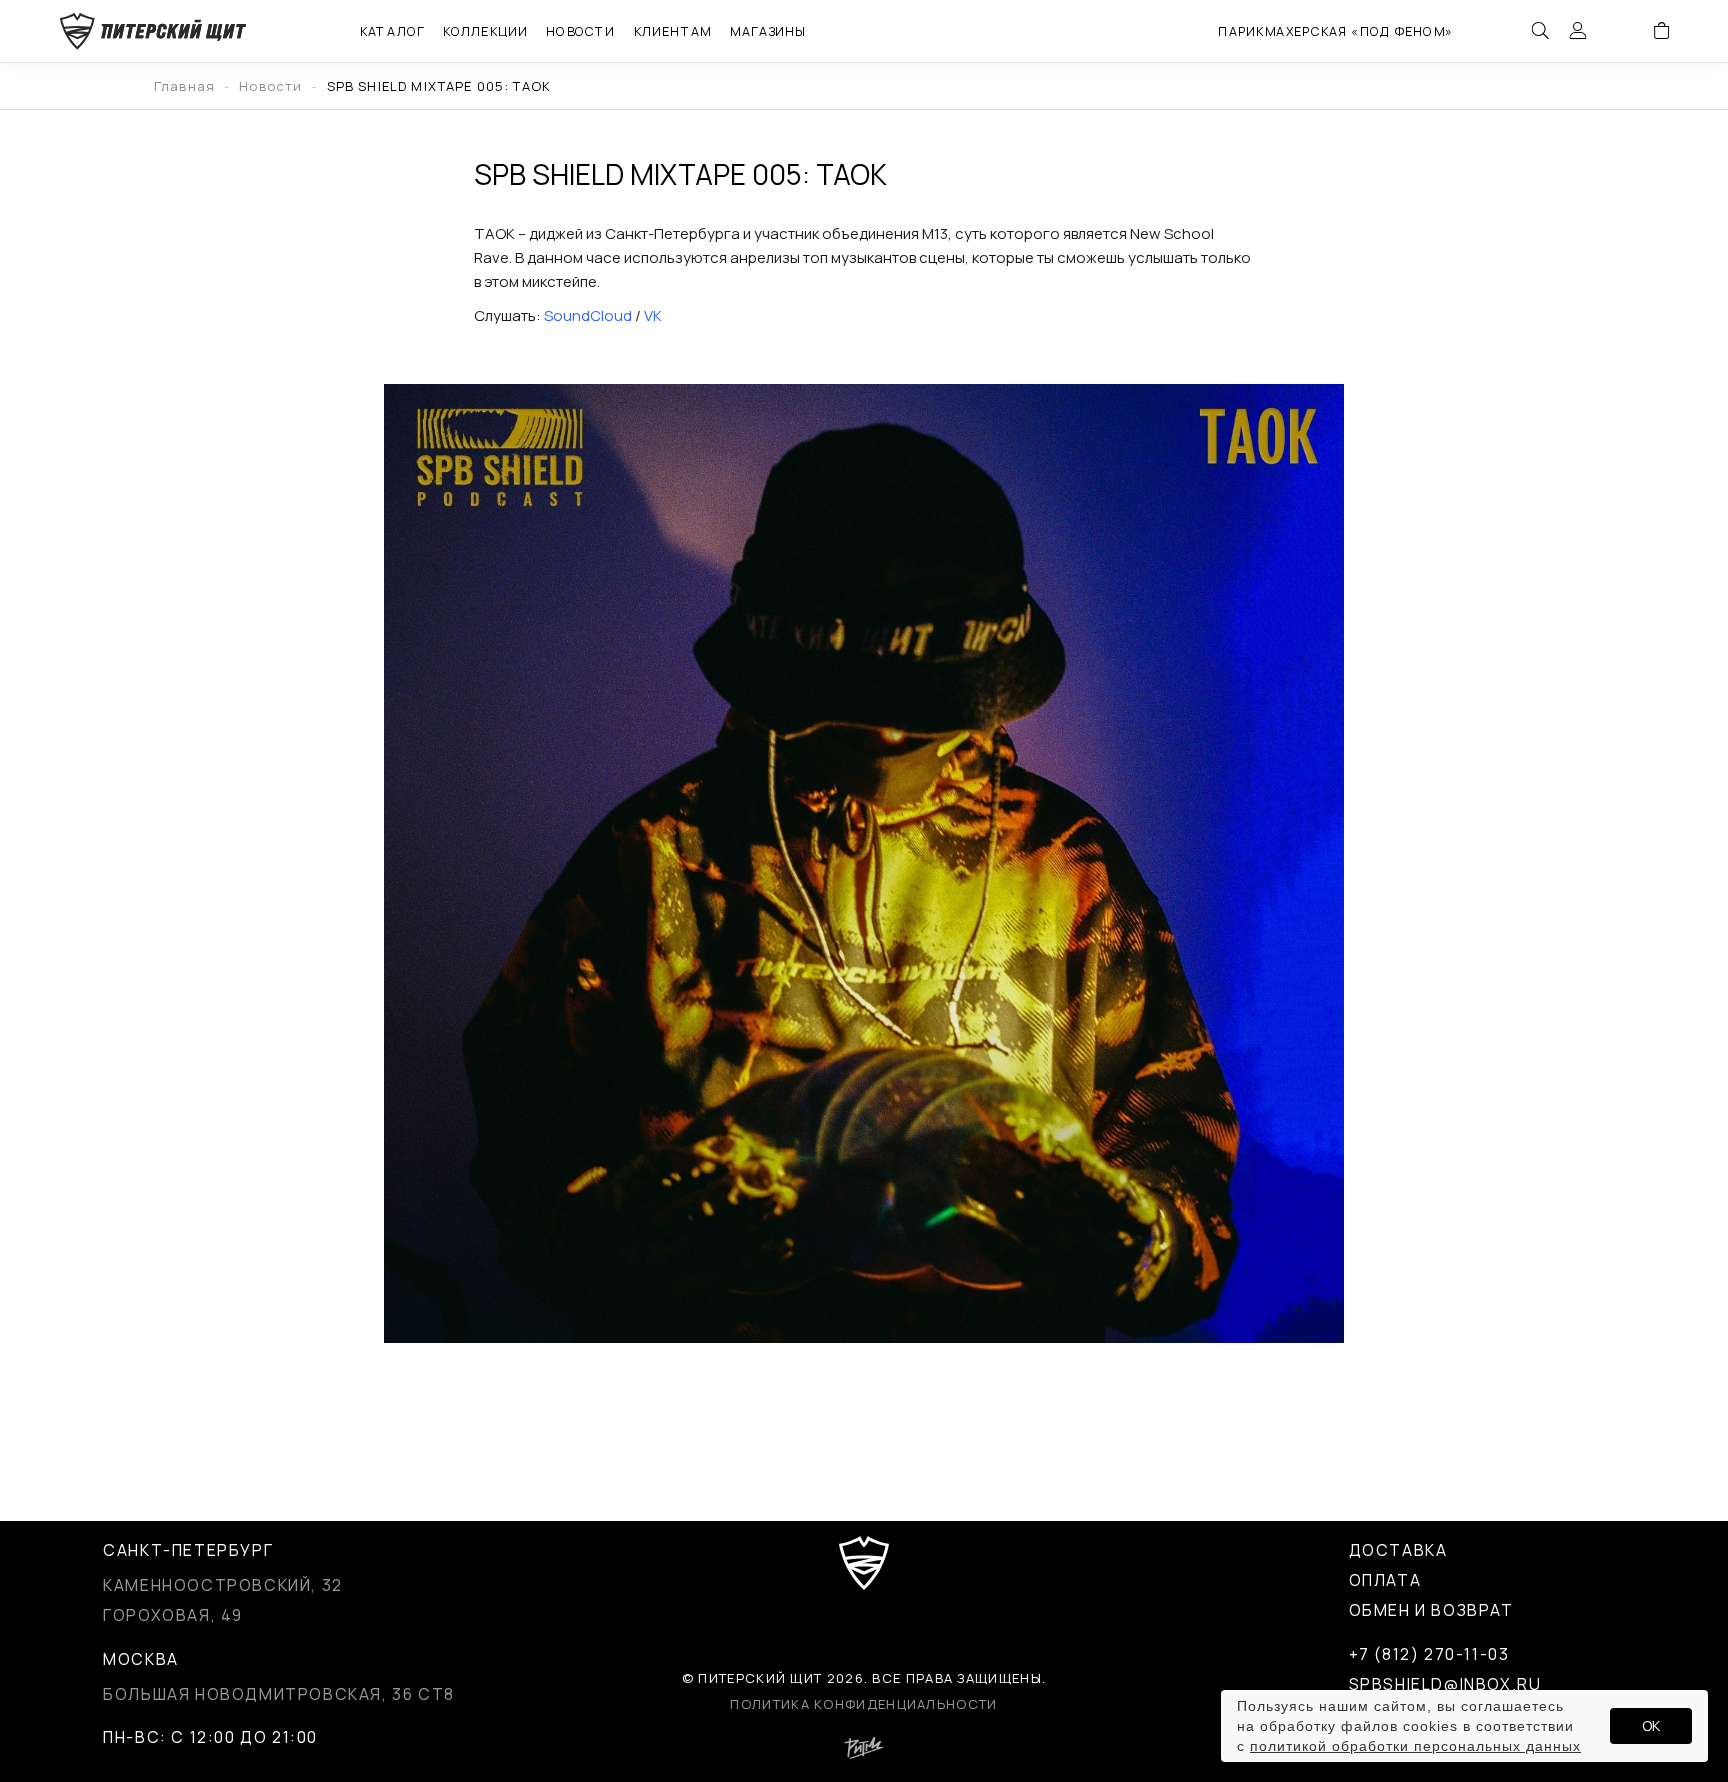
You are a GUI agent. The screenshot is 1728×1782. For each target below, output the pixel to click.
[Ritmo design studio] (864, 1754)
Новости (580, 30)
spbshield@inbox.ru (1445, 1684)
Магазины (768, 30)
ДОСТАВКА (1398, 1550)
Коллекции (485, 30)
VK (653, 315)
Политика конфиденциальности (863, 1704)
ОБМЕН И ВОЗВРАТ (1431, 1610)
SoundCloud (588, 315)
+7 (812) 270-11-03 (1429, 1654)
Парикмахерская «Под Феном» (1335, 30)
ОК (1651, 1725)
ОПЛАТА (1385, 1580)
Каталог (391, 30)
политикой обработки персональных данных (1415, 1746)
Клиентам (672, 30)
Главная (184, 86)
